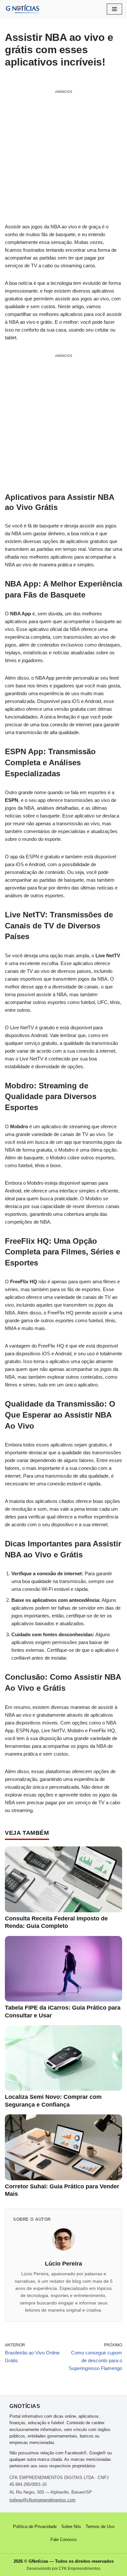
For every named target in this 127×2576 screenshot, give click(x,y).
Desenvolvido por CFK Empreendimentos (63, 2569)
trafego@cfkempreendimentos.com (42, 2500)
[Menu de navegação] (114, 9)
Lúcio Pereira (63, 2264)
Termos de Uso (100, 2527)
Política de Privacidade (35, 2527)
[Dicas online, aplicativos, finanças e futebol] (23, 9)
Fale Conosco (63, 2540)
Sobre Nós (71, 2527)
